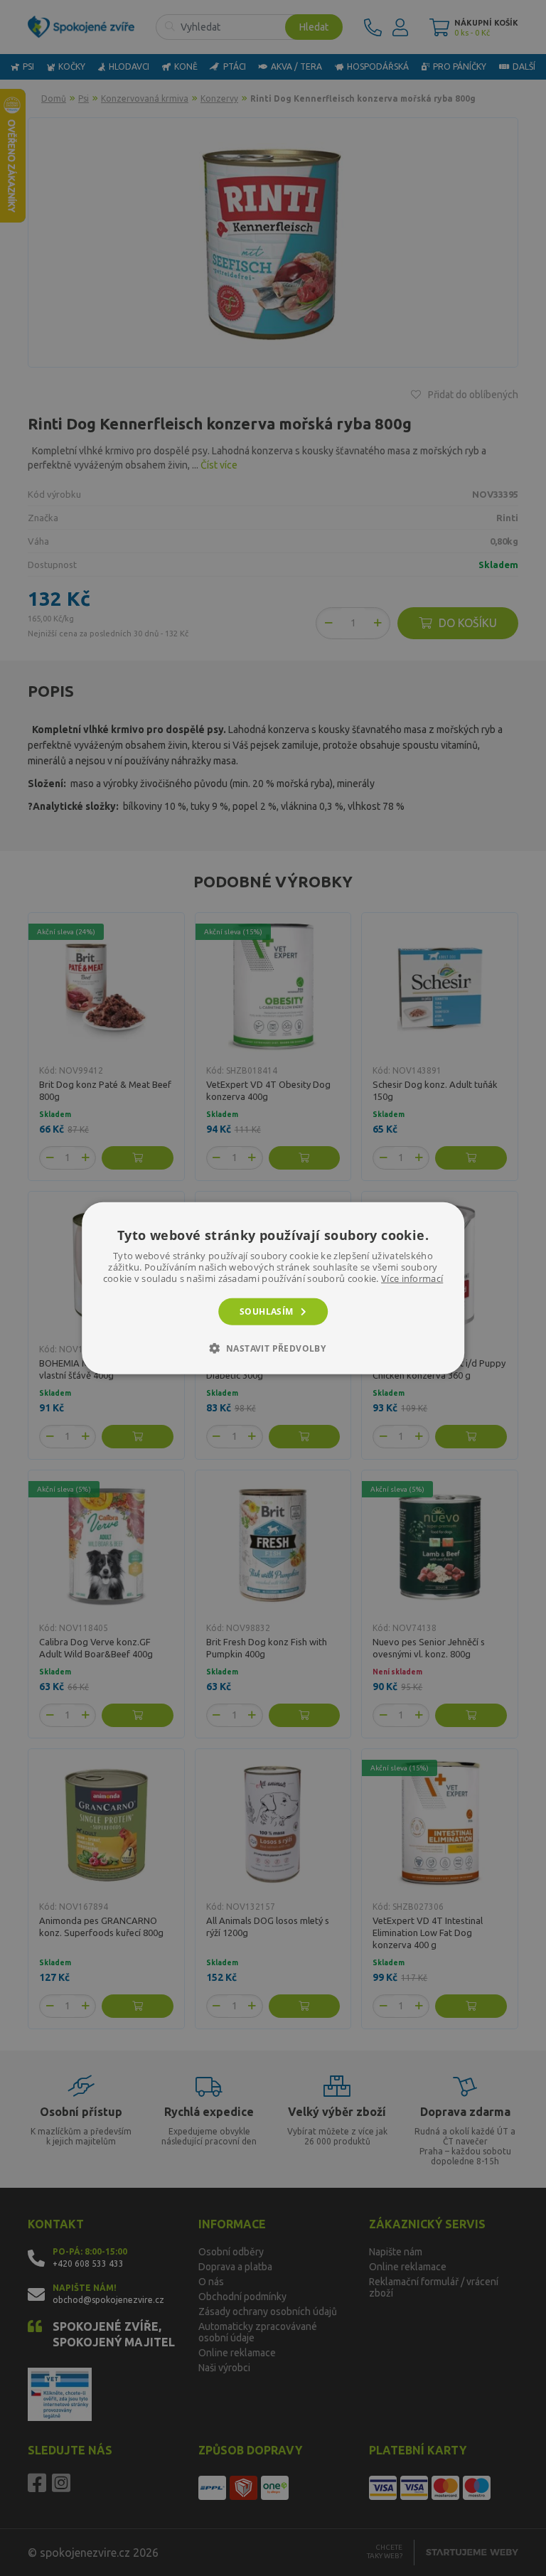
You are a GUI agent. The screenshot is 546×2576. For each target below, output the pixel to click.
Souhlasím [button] (267, 1311)
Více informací (412, 1278)
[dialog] (273, 1288)
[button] (273, 1348)
